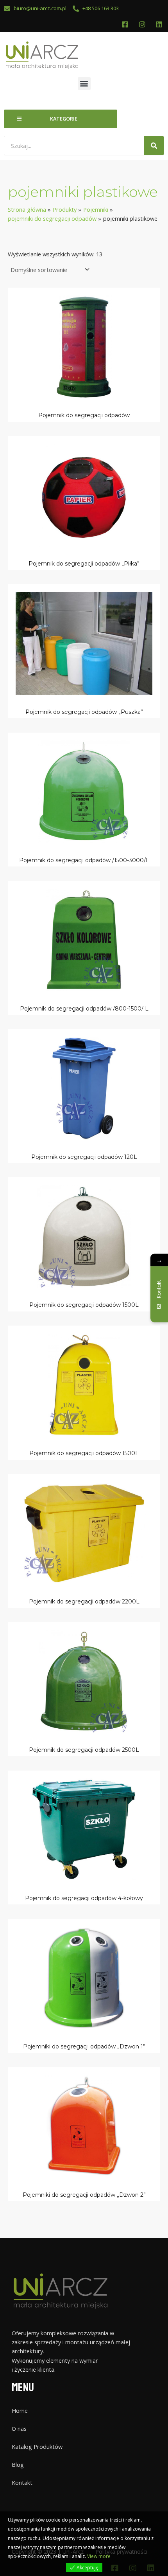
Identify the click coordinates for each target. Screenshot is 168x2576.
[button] (84, 84)
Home (20, 2410)
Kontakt (22, 2482)
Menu (23, 2388)
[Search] (154, 146)
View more (99, 2556)
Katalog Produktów (37, 2446)
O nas (19, 2428)
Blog (18, 2464)
